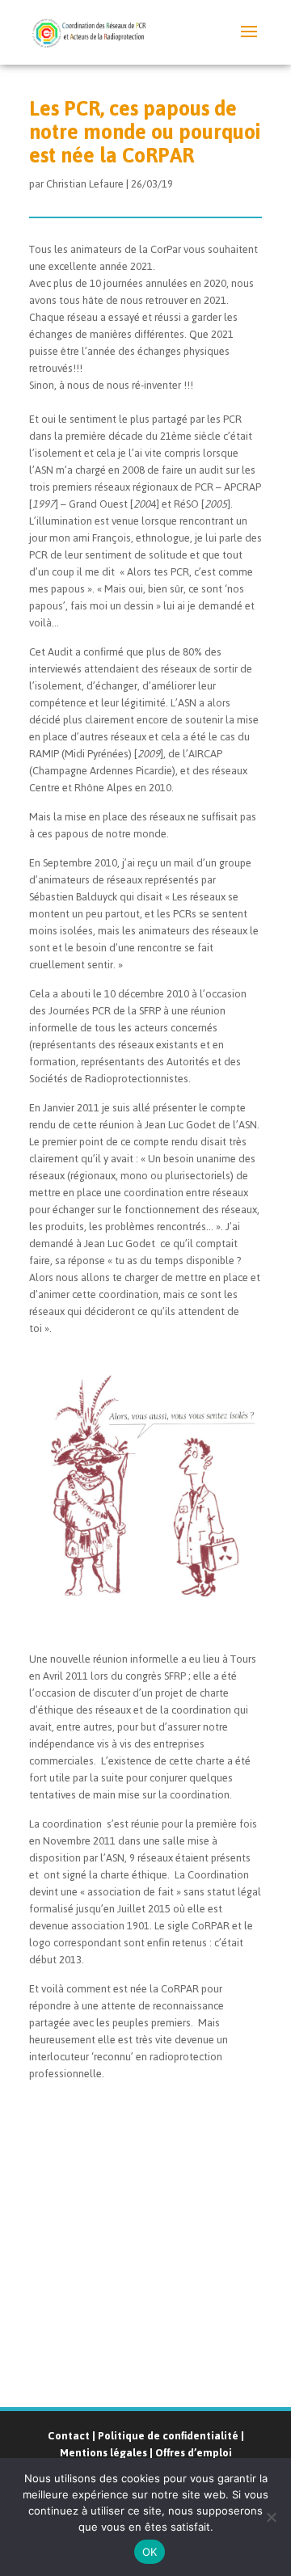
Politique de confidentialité (168, 2436)
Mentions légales (103, 2453)
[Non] (271, 2517)
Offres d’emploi (194, 2453)
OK (150, 2552)
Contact (69, 2436)
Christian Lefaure (85, 184)
